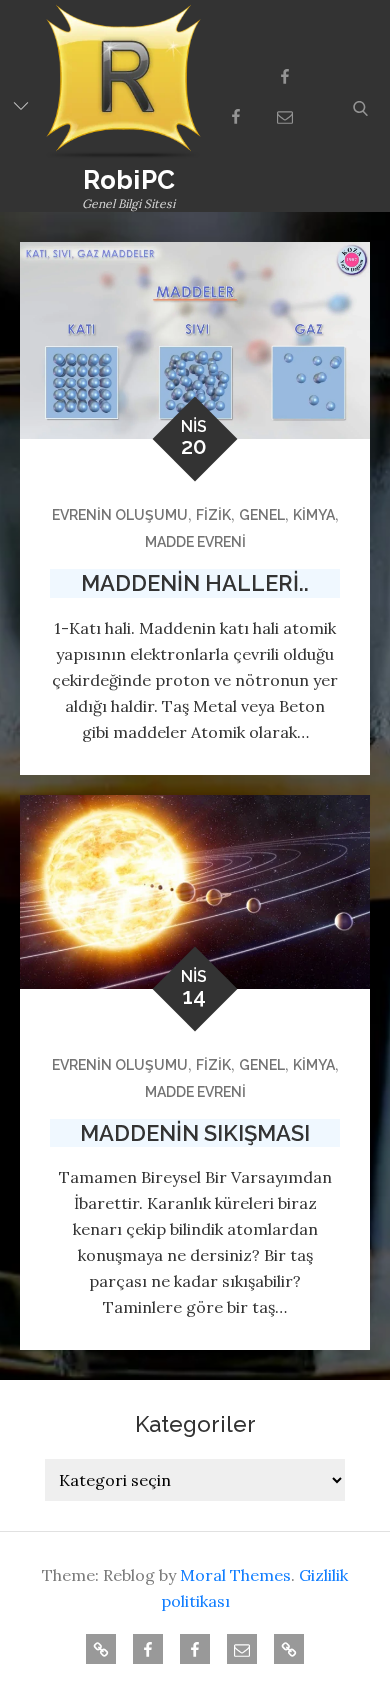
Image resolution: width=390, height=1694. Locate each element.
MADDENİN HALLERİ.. (195, 583)
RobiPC (129, 180)
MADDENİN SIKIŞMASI (195, 1133)
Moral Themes (235, 1575)
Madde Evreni (195, 542)
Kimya (314, 515)
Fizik (213, 515)
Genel (262, 515)
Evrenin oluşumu (120, 515)
